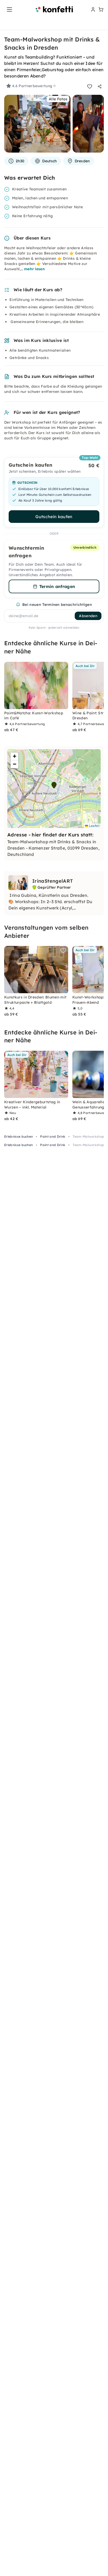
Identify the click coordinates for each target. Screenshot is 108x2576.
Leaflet (94, 826)
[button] (54, 785)
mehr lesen (34, 269)
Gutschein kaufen (54, 517)
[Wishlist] (90, 86)
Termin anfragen (57, 586)
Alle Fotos (58, 99)
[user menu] (93, 9)
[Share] (100, 86)
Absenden (88, 616)
